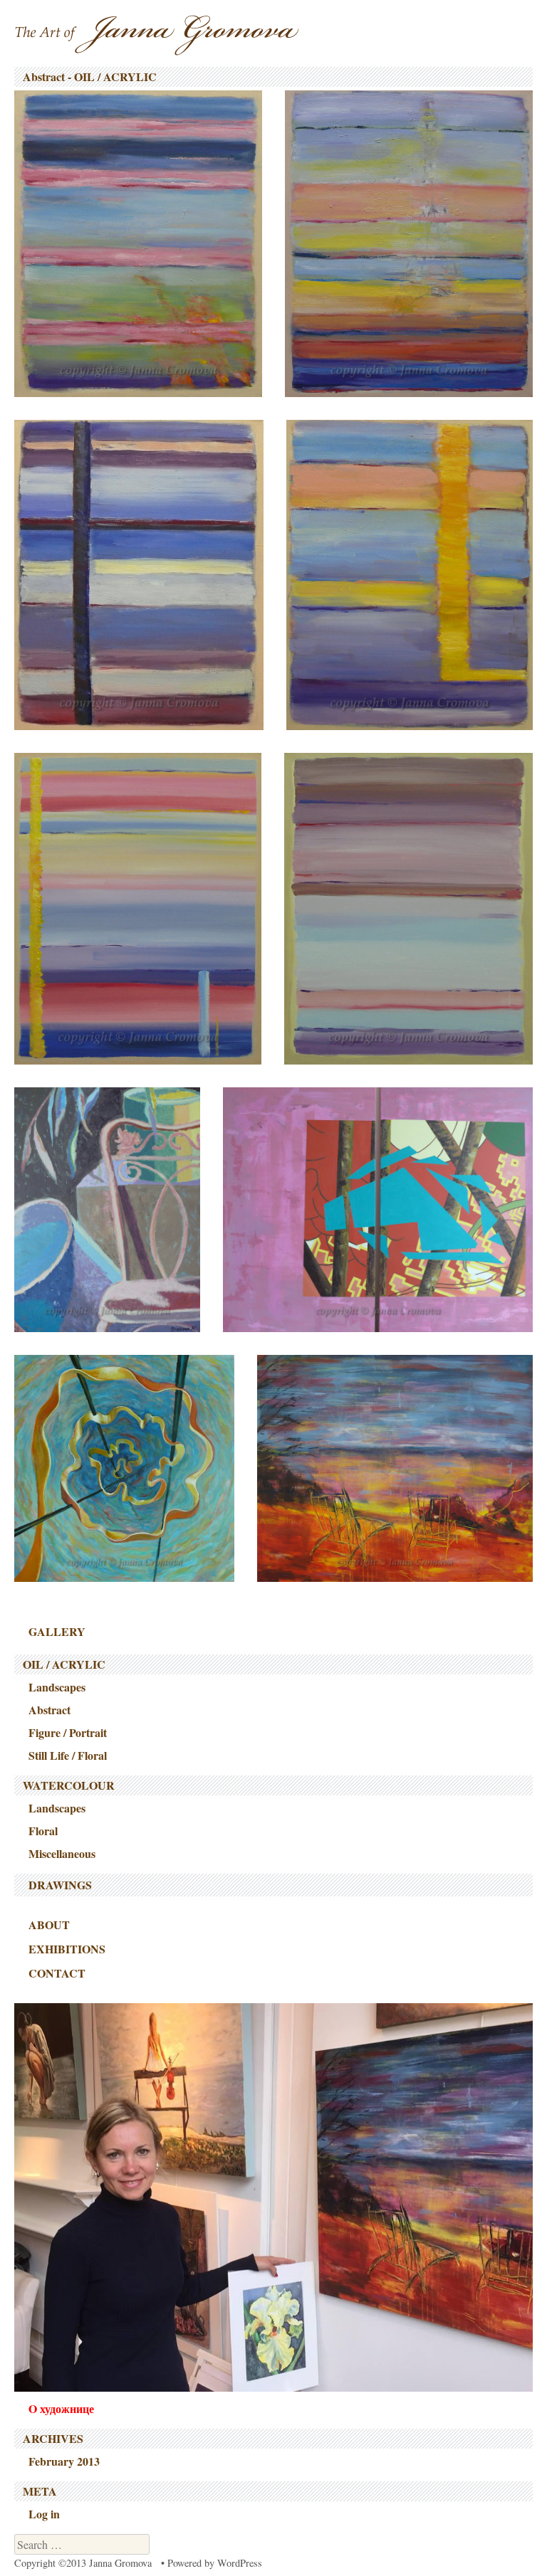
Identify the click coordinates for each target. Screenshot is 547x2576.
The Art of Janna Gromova (157, 35)
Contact (57, 1973)
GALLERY (57, 1631)
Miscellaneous (62, 1853)
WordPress (240, 2563)
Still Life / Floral (68, 1755)
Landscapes (57, 1687)
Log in (44, 2514)
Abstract (50, 1710)
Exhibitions (67, 1949)
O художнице (61, 2408)
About (49, 1925)
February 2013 (64, 2461)
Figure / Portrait (68, 1732)
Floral (43, 1831)
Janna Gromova (120, 2563)
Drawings (60, 1885)
